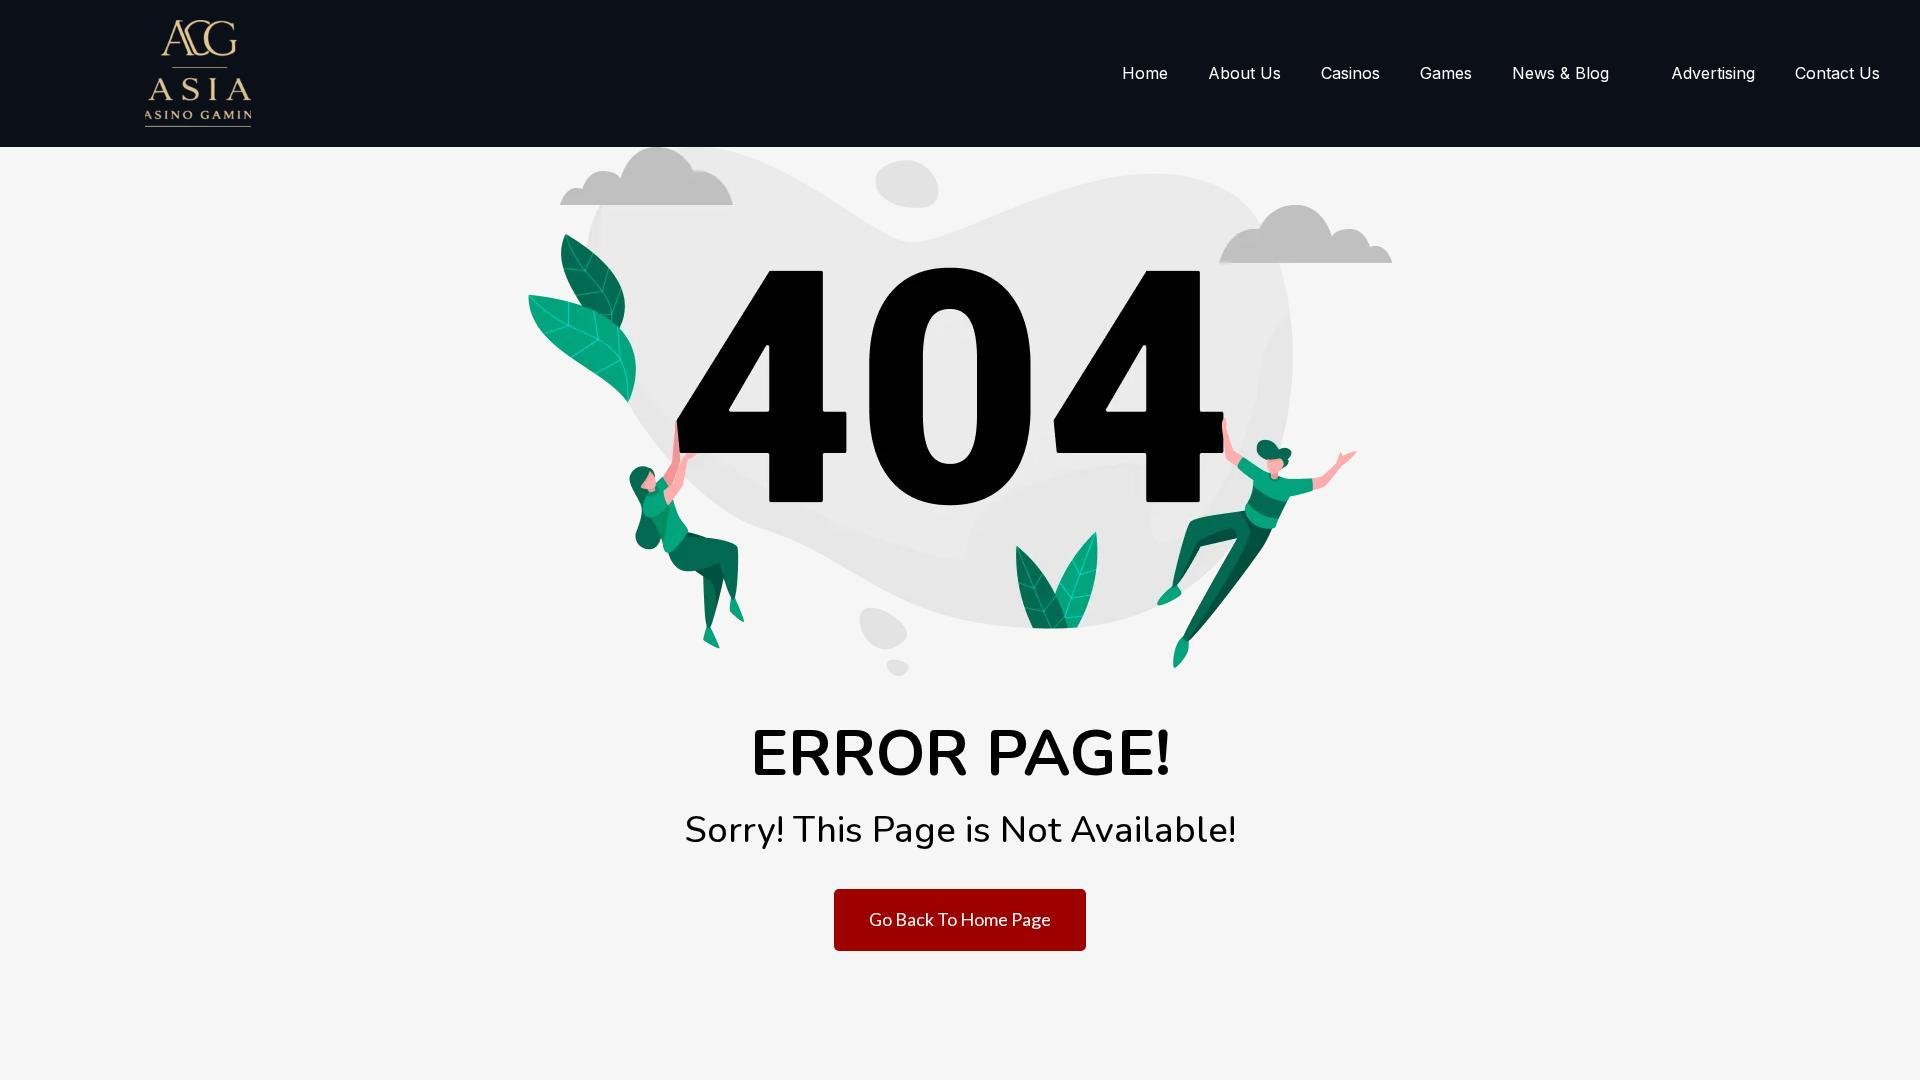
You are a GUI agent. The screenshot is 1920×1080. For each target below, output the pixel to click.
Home (1145, 73)
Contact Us (1837, 73)
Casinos (1350, 73)
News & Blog (1560, 73)
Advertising (1713, 73)
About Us (1244, 73)
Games (1446, 73)
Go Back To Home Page (960, 919)
